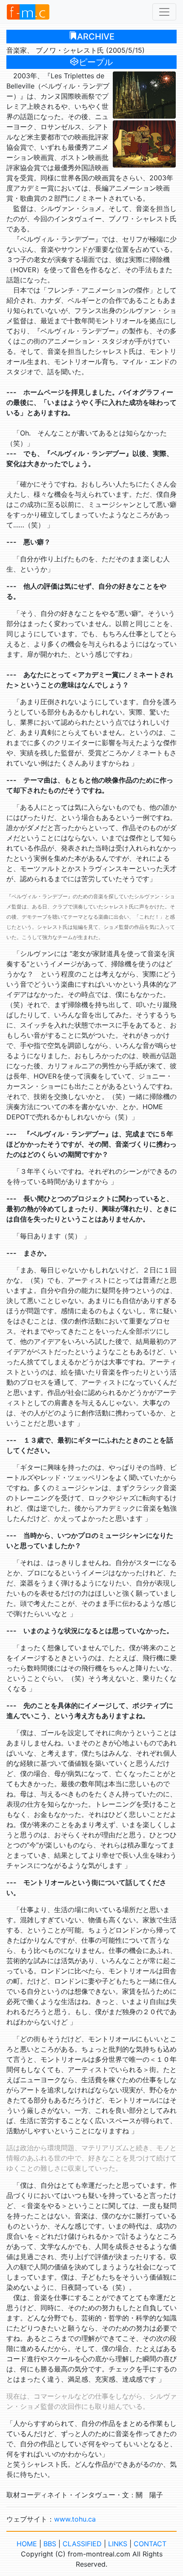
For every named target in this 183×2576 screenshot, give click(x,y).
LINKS (118, 2544)
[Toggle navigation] (164, 12)
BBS (50, 2544)
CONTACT (150, 2544)
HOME (27, 2544)
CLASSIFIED (82, 2544)
